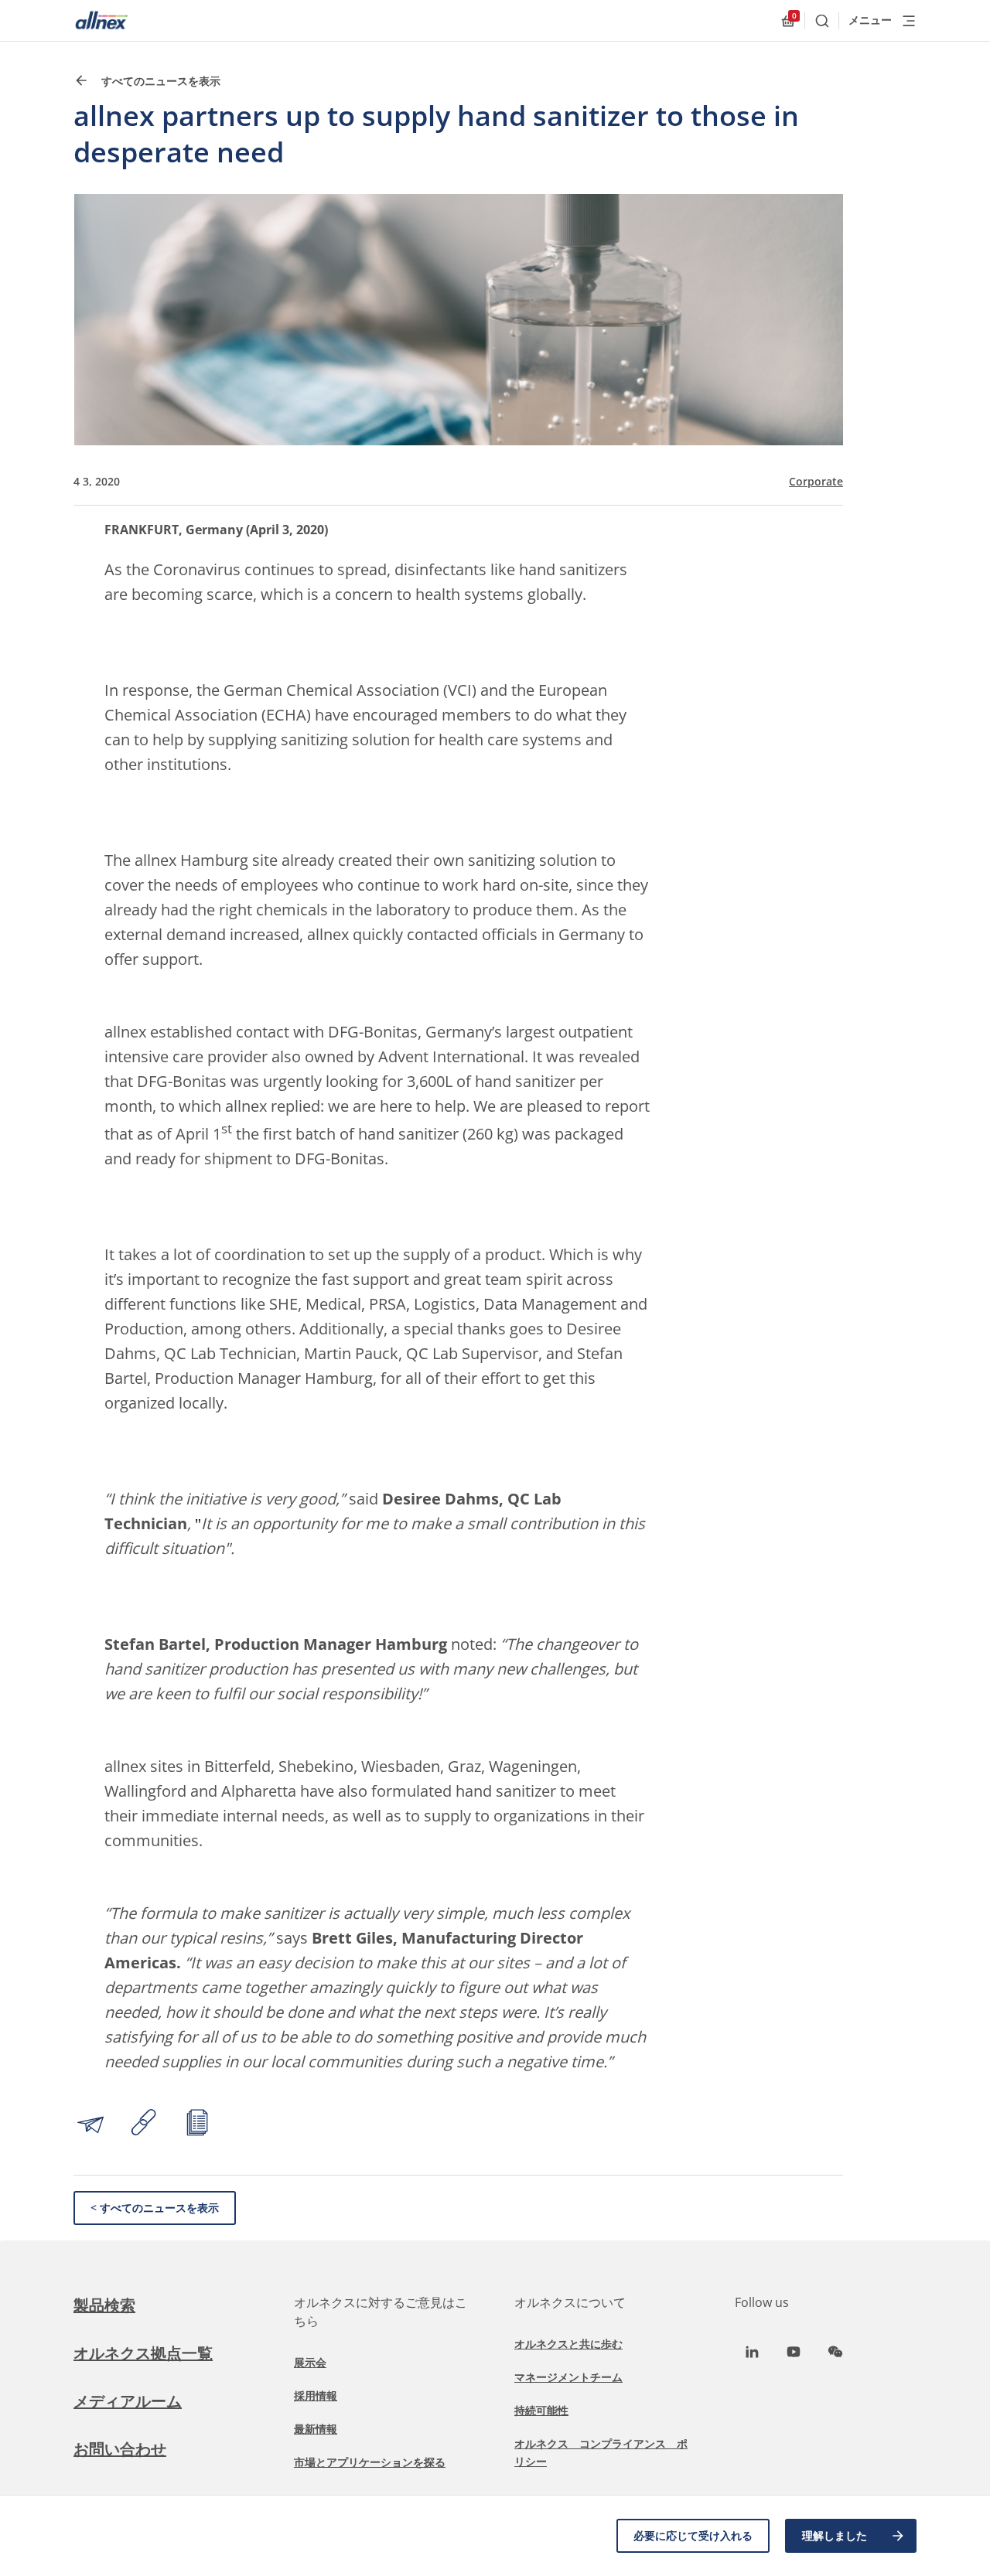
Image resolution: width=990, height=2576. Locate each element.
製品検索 (104, 2305)
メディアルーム (128, 2401)
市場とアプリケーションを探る (370, 2462)
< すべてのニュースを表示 (155, 2208)
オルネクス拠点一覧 (143, 2353)
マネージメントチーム (568, 2377)
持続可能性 (541, 2410)
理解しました (835, 2535)
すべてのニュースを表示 (159, 81)
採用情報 (316, 2395)
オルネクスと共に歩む (568, 2344)
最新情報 (316, 2429)
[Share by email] (90, 2125)
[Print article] (197, 2125)
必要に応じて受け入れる (693, 2535)
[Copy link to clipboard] (144, 2125)
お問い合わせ (120, 2449)
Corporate (816, 482)
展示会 (310, 2362)
